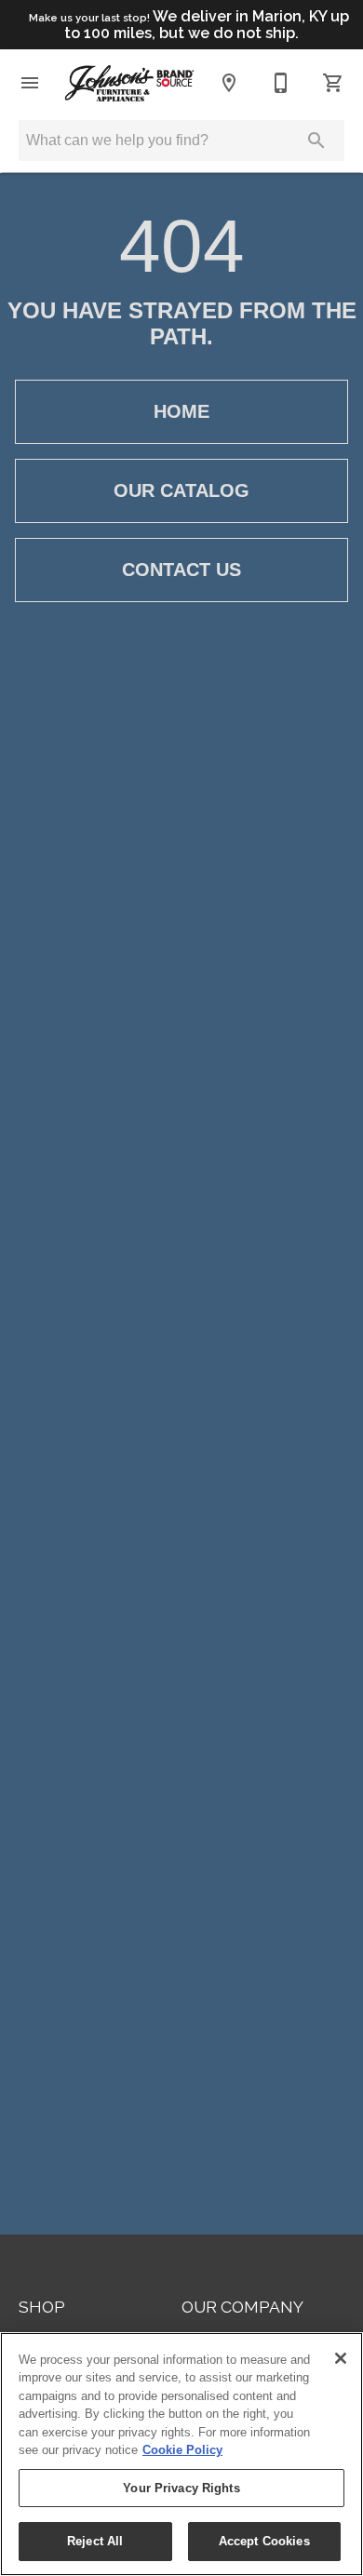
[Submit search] (316, 141)
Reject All (95, 2541)
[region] (181, 2454)
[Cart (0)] (333, 83)
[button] (30, 83)
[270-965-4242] (281, 83)
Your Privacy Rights (181, 2488)
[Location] (229, 83)
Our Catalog (181, 490)
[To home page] (129, 83)
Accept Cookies (264, 2541)
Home (181, 411)
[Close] (341, 2358)
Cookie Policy (182, 2450)
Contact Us (181, 570)
